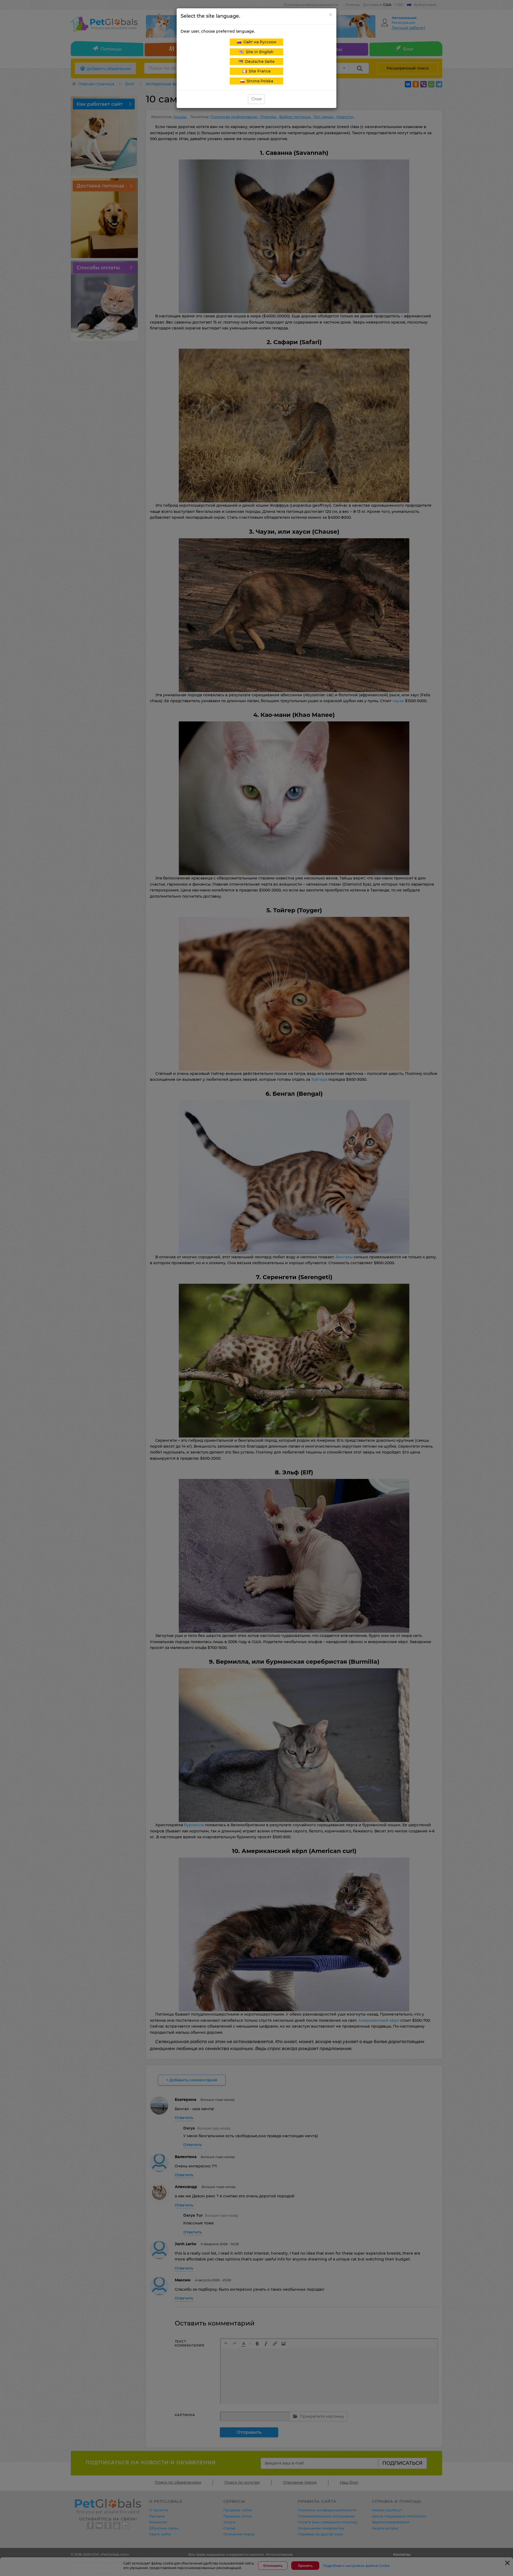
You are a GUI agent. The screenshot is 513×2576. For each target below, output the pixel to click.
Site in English (259, 52)
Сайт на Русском (259, 42)
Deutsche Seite (259, 61)
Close (256, 99)
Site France (259, 71)
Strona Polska (259, 81)
